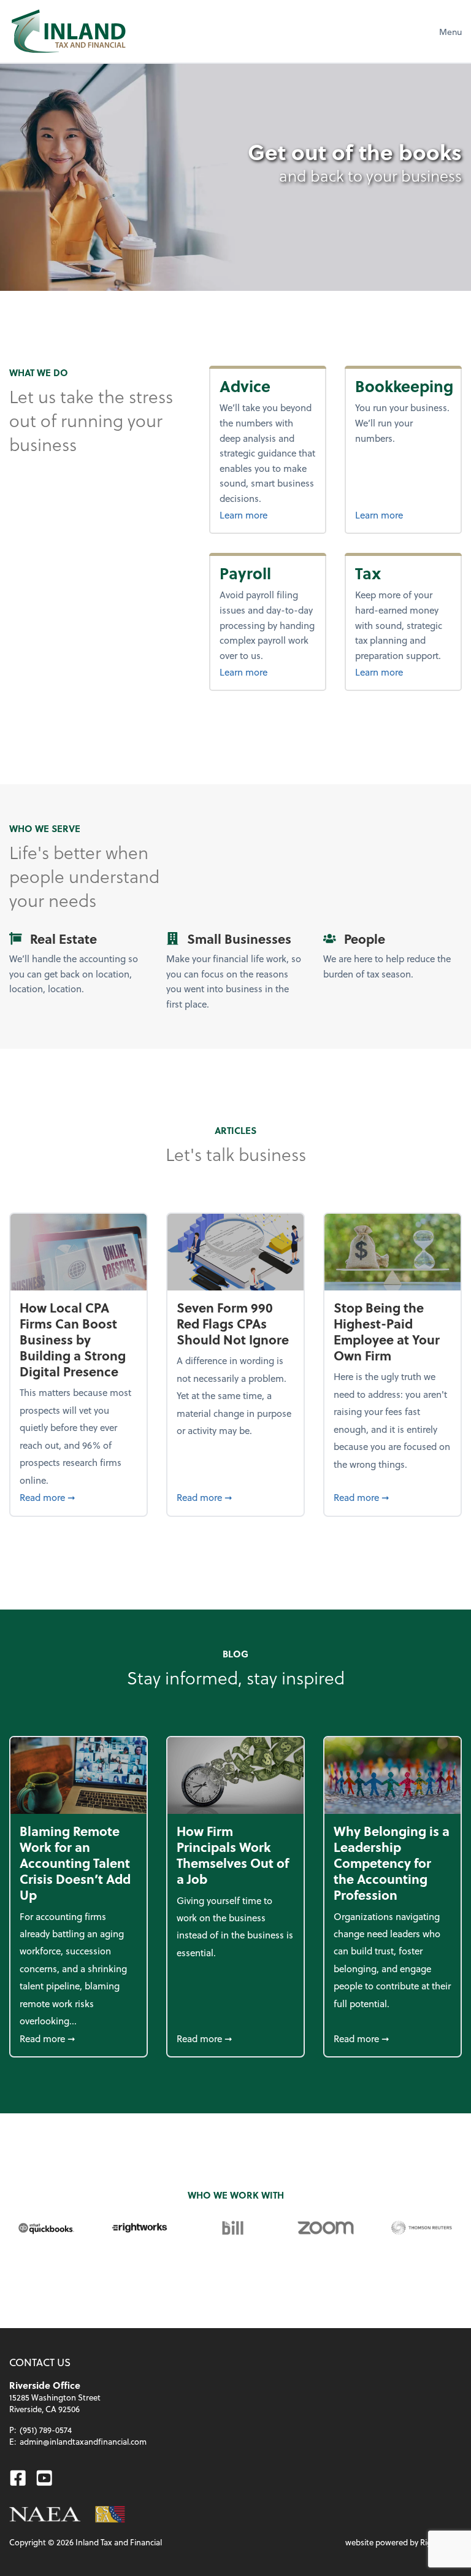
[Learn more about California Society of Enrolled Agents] (110, 2514)
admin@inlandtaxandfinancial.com (83, 2441)
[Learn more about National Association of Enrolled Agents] (45, 2514)
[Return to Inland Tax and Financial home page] (68, 31)
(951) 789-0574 (46, 2430)
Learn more (268, 515)
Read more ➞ (78, 1497)
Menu (450, 32)
